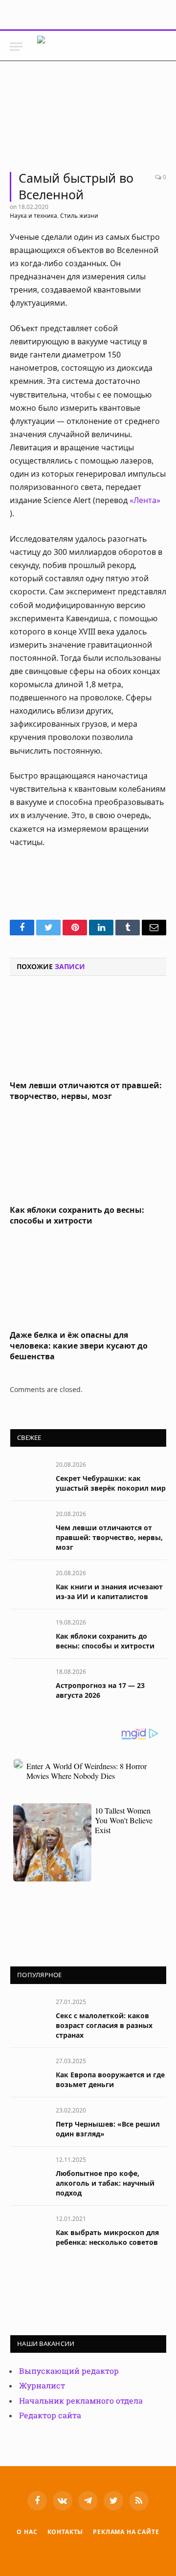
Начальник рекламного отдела (81, 2401)
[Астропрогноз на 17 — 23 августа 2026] (29, 1682)
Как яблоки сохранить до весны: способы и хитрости (77, 1215)
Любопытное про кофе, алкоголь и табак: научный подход (105, 2183)
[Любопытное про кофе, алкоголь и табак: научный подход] (29, 2170)
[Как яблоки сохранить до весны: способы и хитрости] (88, 1156)
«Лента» (145, 500)
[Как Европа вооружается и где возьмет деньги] (29, 2072)
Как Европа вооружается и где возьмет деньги (110, 2080)
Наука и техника (33, 216)
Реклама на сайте (126, 2532)
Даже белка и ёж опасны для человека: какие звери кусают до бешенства (79, 1346)
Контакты (66, 2532)
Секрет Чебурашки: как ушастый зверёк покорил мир (111, 1483)
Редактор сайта (50, 2416)
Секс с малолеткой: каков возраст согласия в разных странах (104, 2025)
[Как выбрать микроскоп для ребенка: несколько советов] (29, 2229)
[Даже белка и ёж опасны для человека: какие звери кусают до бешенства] (88, 1281)
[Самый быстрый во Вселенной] (88, 121)
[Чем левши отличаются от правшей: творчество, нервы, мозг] (88, 1031)
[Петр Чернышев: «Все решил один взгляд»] (29, 2121)
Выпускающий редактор (69, 2371)
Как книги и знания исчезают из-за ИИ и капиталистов (109, 1592)
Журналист (42, 2386)
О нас (27, 2532)
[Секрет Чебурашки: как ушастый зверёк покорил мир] (29, 1475)
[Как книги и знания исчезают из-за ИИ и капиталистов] (29, 1584)
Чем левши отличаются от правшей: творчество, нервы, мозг (86, 1091)
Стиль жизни (79, 216)
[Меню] (16, 47)
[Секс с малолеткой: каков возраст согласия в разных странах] (29, 2013)
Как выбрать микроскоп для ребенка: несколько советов (107, 2237)
